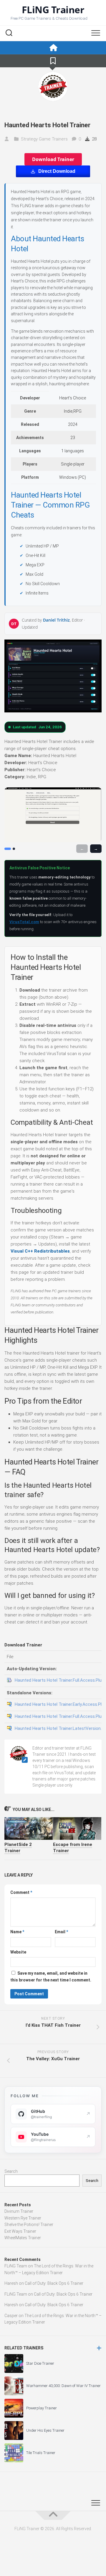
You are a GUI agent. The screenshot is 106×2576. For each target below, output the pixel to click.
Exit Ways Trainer (20, 2231)
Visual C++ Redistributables (40, 1251)
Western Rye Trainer (23, 2218)
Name (17, 1932)
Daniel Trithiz (56, 620)
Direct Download (57, 171)
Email (61, 1932)
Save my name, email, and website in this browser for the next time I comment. (51, 1977)
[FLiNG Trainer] (53, 48)
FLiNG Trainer (53, 10)
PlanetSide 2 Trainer (18, 1848)
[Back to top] (53, 2515)
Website (18, 1952)
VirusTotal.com (24, 922)
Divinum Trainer (19, 2211)
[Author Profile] (53, 86)
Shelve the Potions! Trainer (29, 2225)
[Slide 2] (14, 849)
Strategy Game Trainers (44, 139)
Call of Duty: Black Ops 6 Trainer (54, 2283)
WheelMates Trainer (23, 2238)
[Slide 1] (8, 849)
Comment (21, 1892)
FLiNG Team (16, 2266)
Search (11, 2171)
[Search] (9, 34)
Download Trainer (53, 159)
